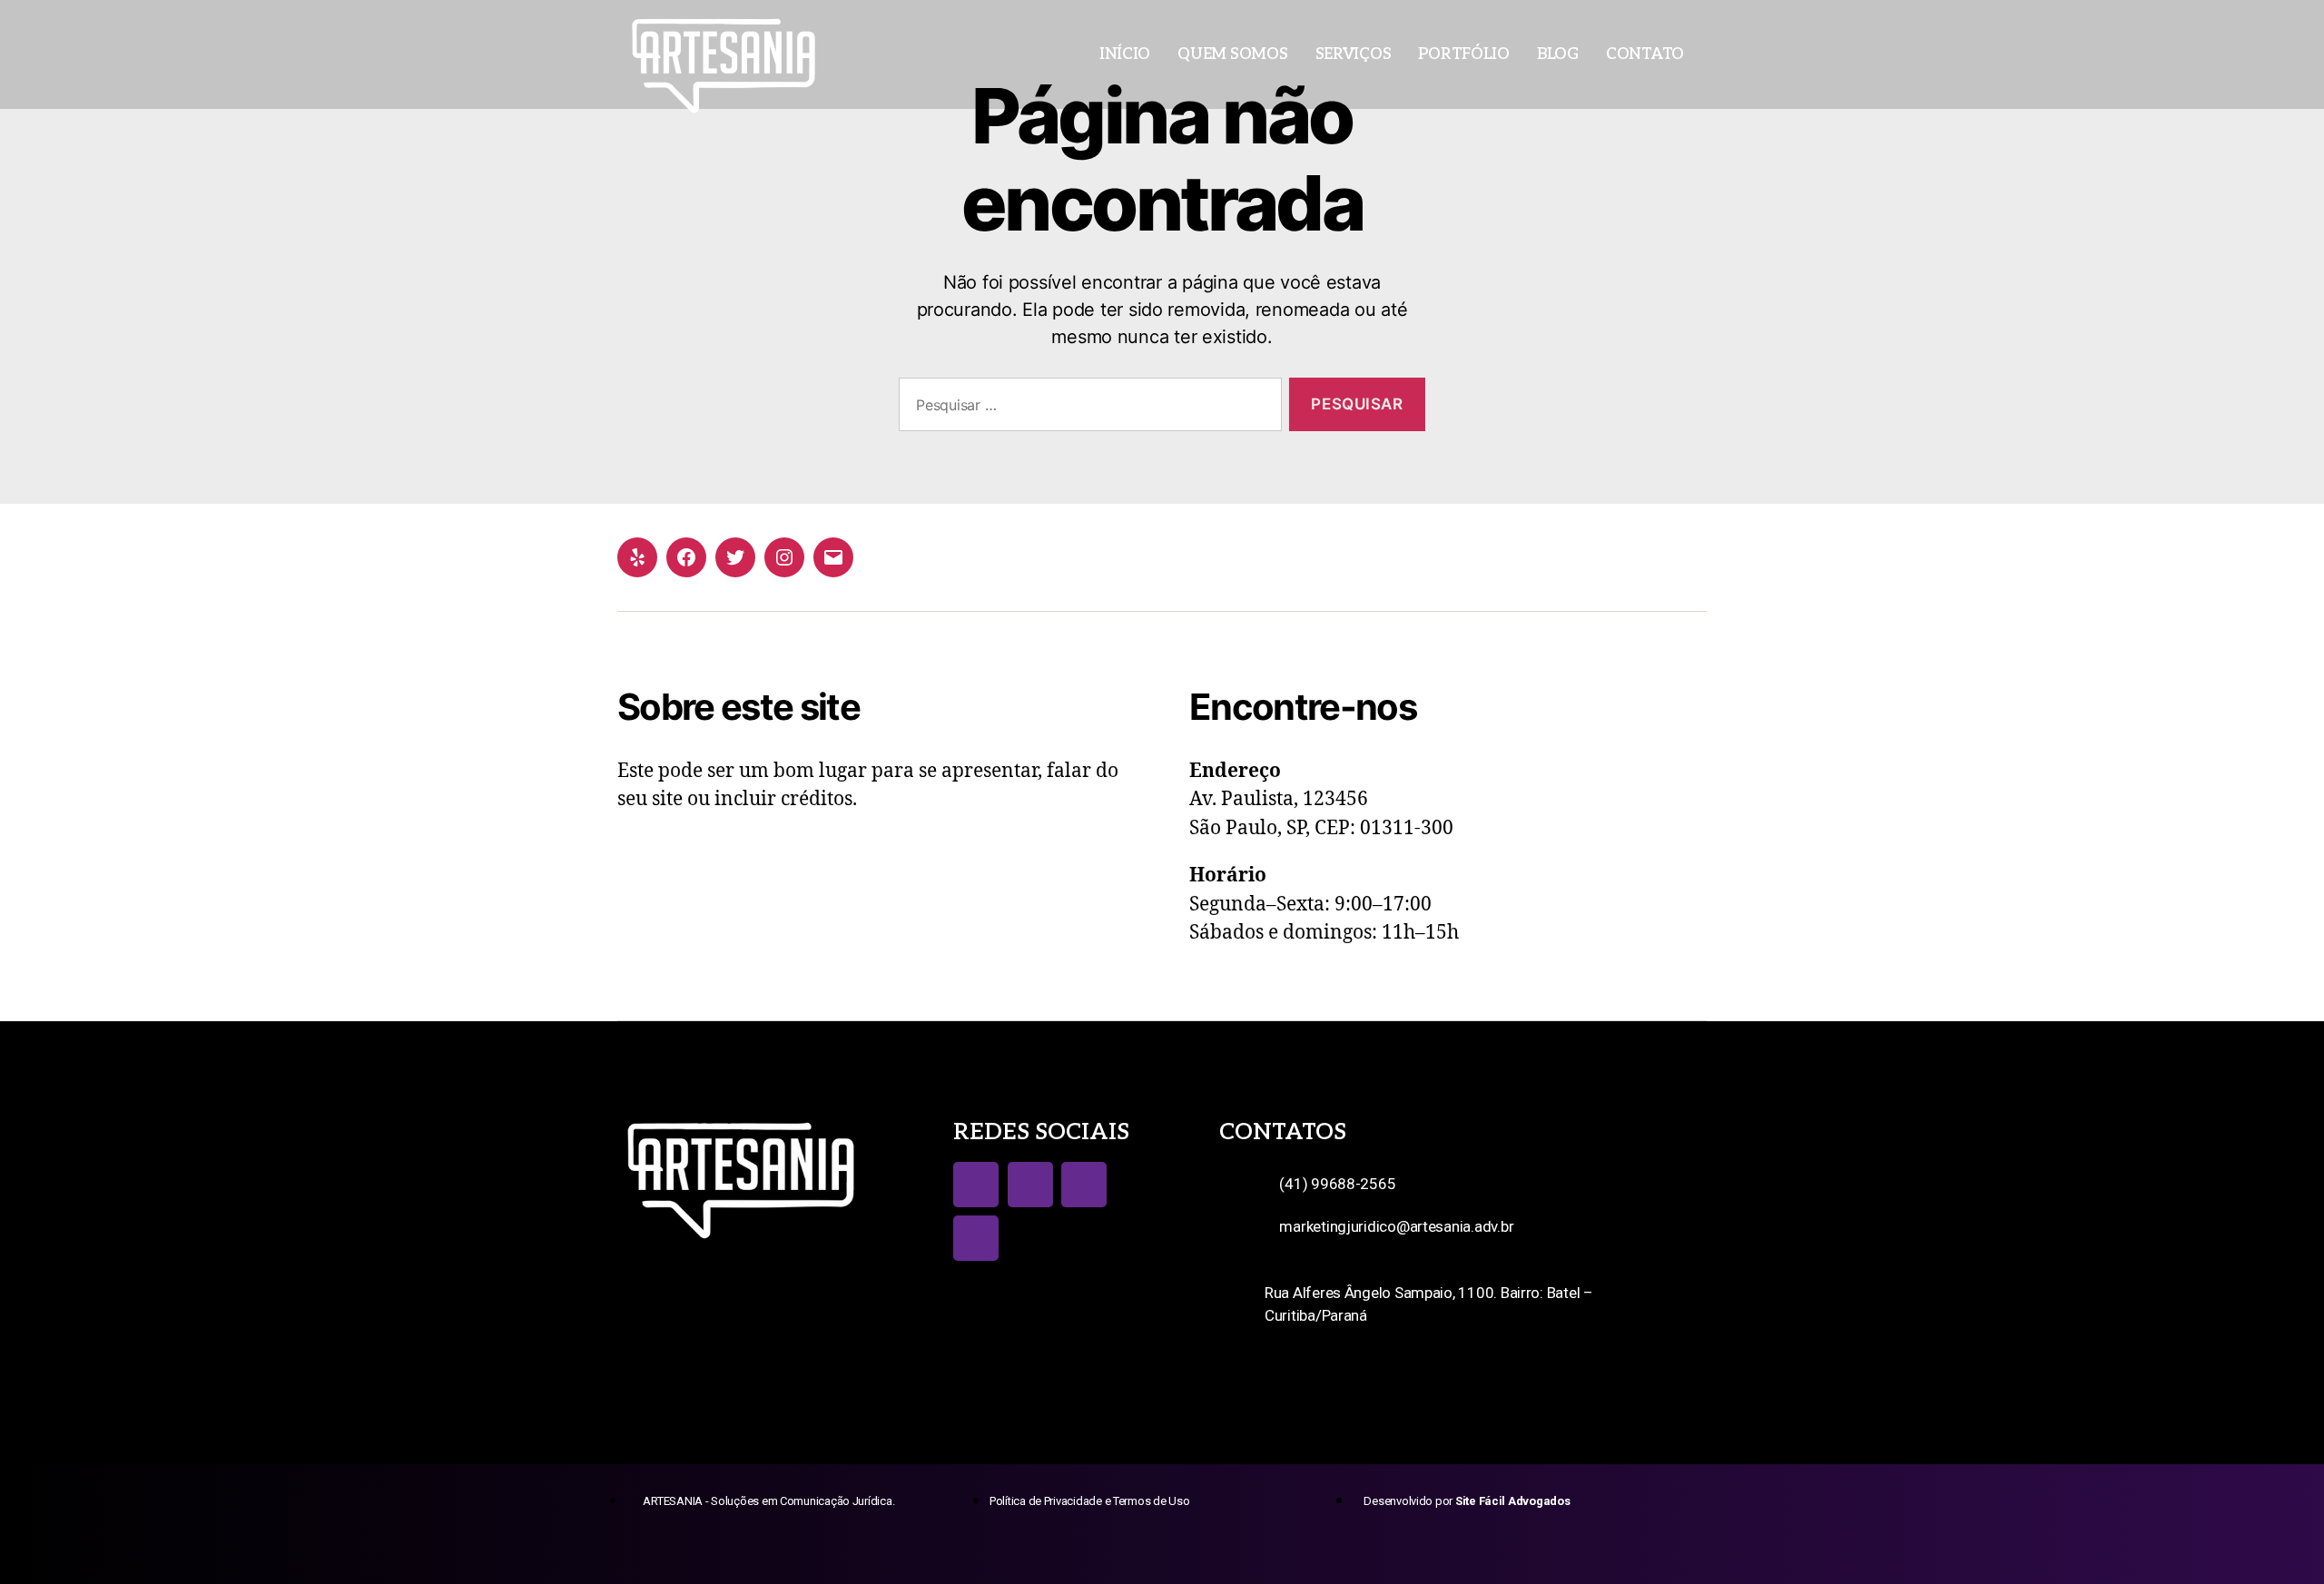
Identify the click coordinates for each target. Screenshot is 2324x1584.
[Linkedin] (976, 1238)
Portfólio (1464, 54)
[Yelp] (637, 557)
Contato (1645, 54)
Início (1125, 54)
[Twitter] (735, 557)
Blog (1558, 54)
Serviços (1354, 54)
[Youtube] (1084, 1185)
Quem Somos (1232, 54)
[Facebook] (686, 557)
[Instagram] (784, 557)
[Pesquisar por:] (1087, 408)
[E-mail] (833, 557)
